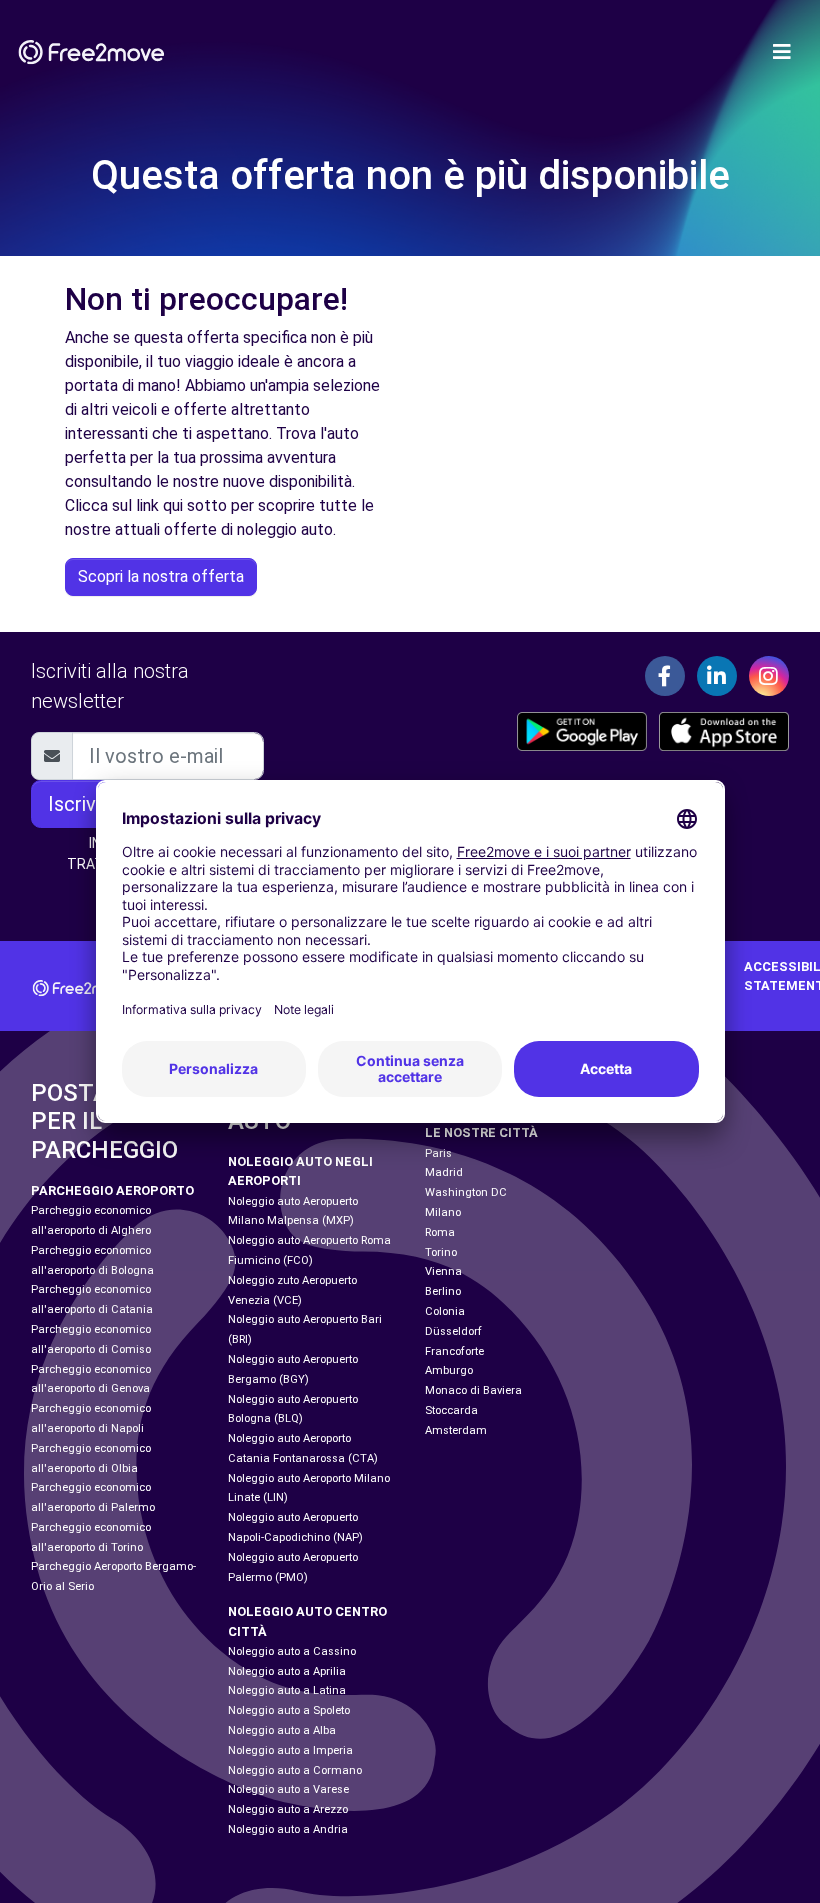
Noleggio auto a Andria (288, 1829)
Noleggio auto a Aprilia (287, 1671)
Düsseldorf (453, 1331)
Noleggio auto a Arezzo (288, 1809)
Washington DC (466, 1192)
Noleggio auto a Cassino (292, 1651)
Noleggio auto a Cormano (295, 1770)
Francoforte (454, 1351)
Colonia (445, 1311)
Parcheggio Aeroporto (112, 1190)
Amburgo (449, 1370)
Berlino (443, 1291)
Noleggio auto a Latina (287, 1690)
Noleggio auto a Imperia (290, 1750)
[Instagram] (769, 676)
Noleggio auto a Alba (282, 1730)
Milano (443, 1212)
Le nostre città (481, 1132)
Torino (441, 1252)
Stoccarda (451, 1410)
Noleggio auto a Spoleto (289, 1710)
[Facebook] (665, 676)
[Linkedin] (717, 676)
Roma (440, 1232)
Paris (438, 1153)
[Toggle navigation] (782, 52)
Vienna (443, 1271)
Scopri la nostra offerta (161, 576)
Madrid (444, 1172)
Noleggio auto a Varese (288, 1789)
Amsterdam (456, 1430)
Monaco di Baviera (473, 1390)
